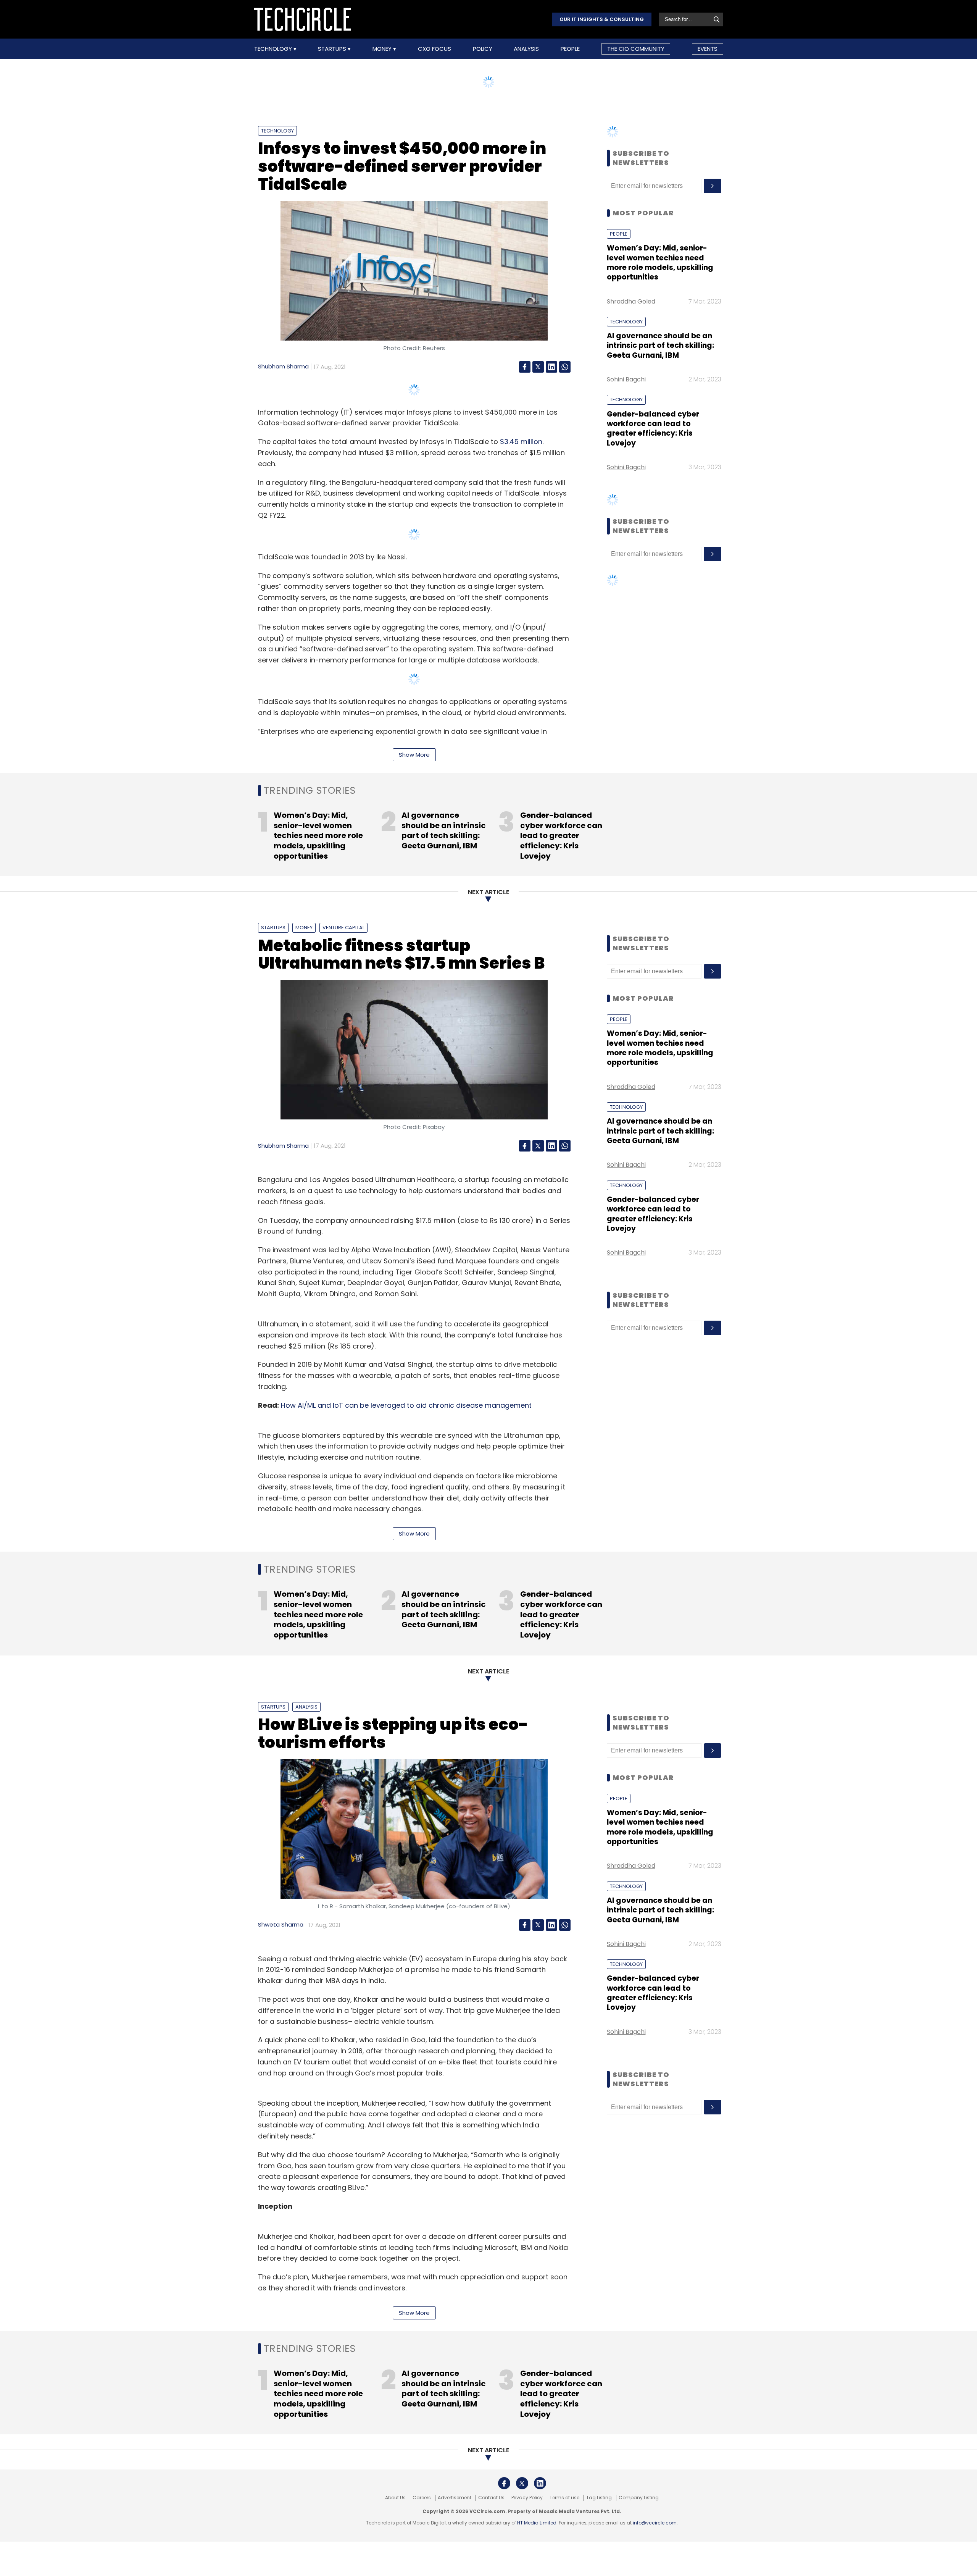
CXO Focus (434, 49)
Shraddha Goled (631, 301)
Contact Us (491, 2498)
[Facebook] (525, 367)
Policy (483, 49)
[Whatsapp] (565, 367)
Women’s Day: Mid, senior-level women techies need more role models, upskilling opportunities (660, 262)
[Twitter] (538, 367)
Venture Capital (343, 928)
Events (708, 49)
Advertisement (455, 2498)
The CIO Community (636, 49)
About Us (395, 2498)
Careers (422, 2498)
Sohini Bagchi (626, 379)
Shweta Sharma (281, 1924)
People (570, 49)
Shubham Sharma (283, 366)
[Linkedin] (551, 367)
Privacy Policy (527, 2498)
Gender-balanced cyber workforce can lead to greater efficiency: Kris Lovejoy (653, 429)
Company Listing (639, 2498)
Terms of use (564, 2498)
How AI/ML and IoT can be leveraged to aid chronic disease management (407, 1405)
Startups (333, 49)
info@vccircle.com (655, 2523)
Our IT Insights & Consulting (602, 19)
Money (383, 49)
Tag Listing (599, 2498)
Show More (414, 755)
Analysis (526, 49)
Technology (274, 49)
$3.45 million (521, 442)
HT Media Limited (537, 2523)
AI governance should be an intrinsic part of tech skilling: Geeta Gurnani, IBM (660, 346)
